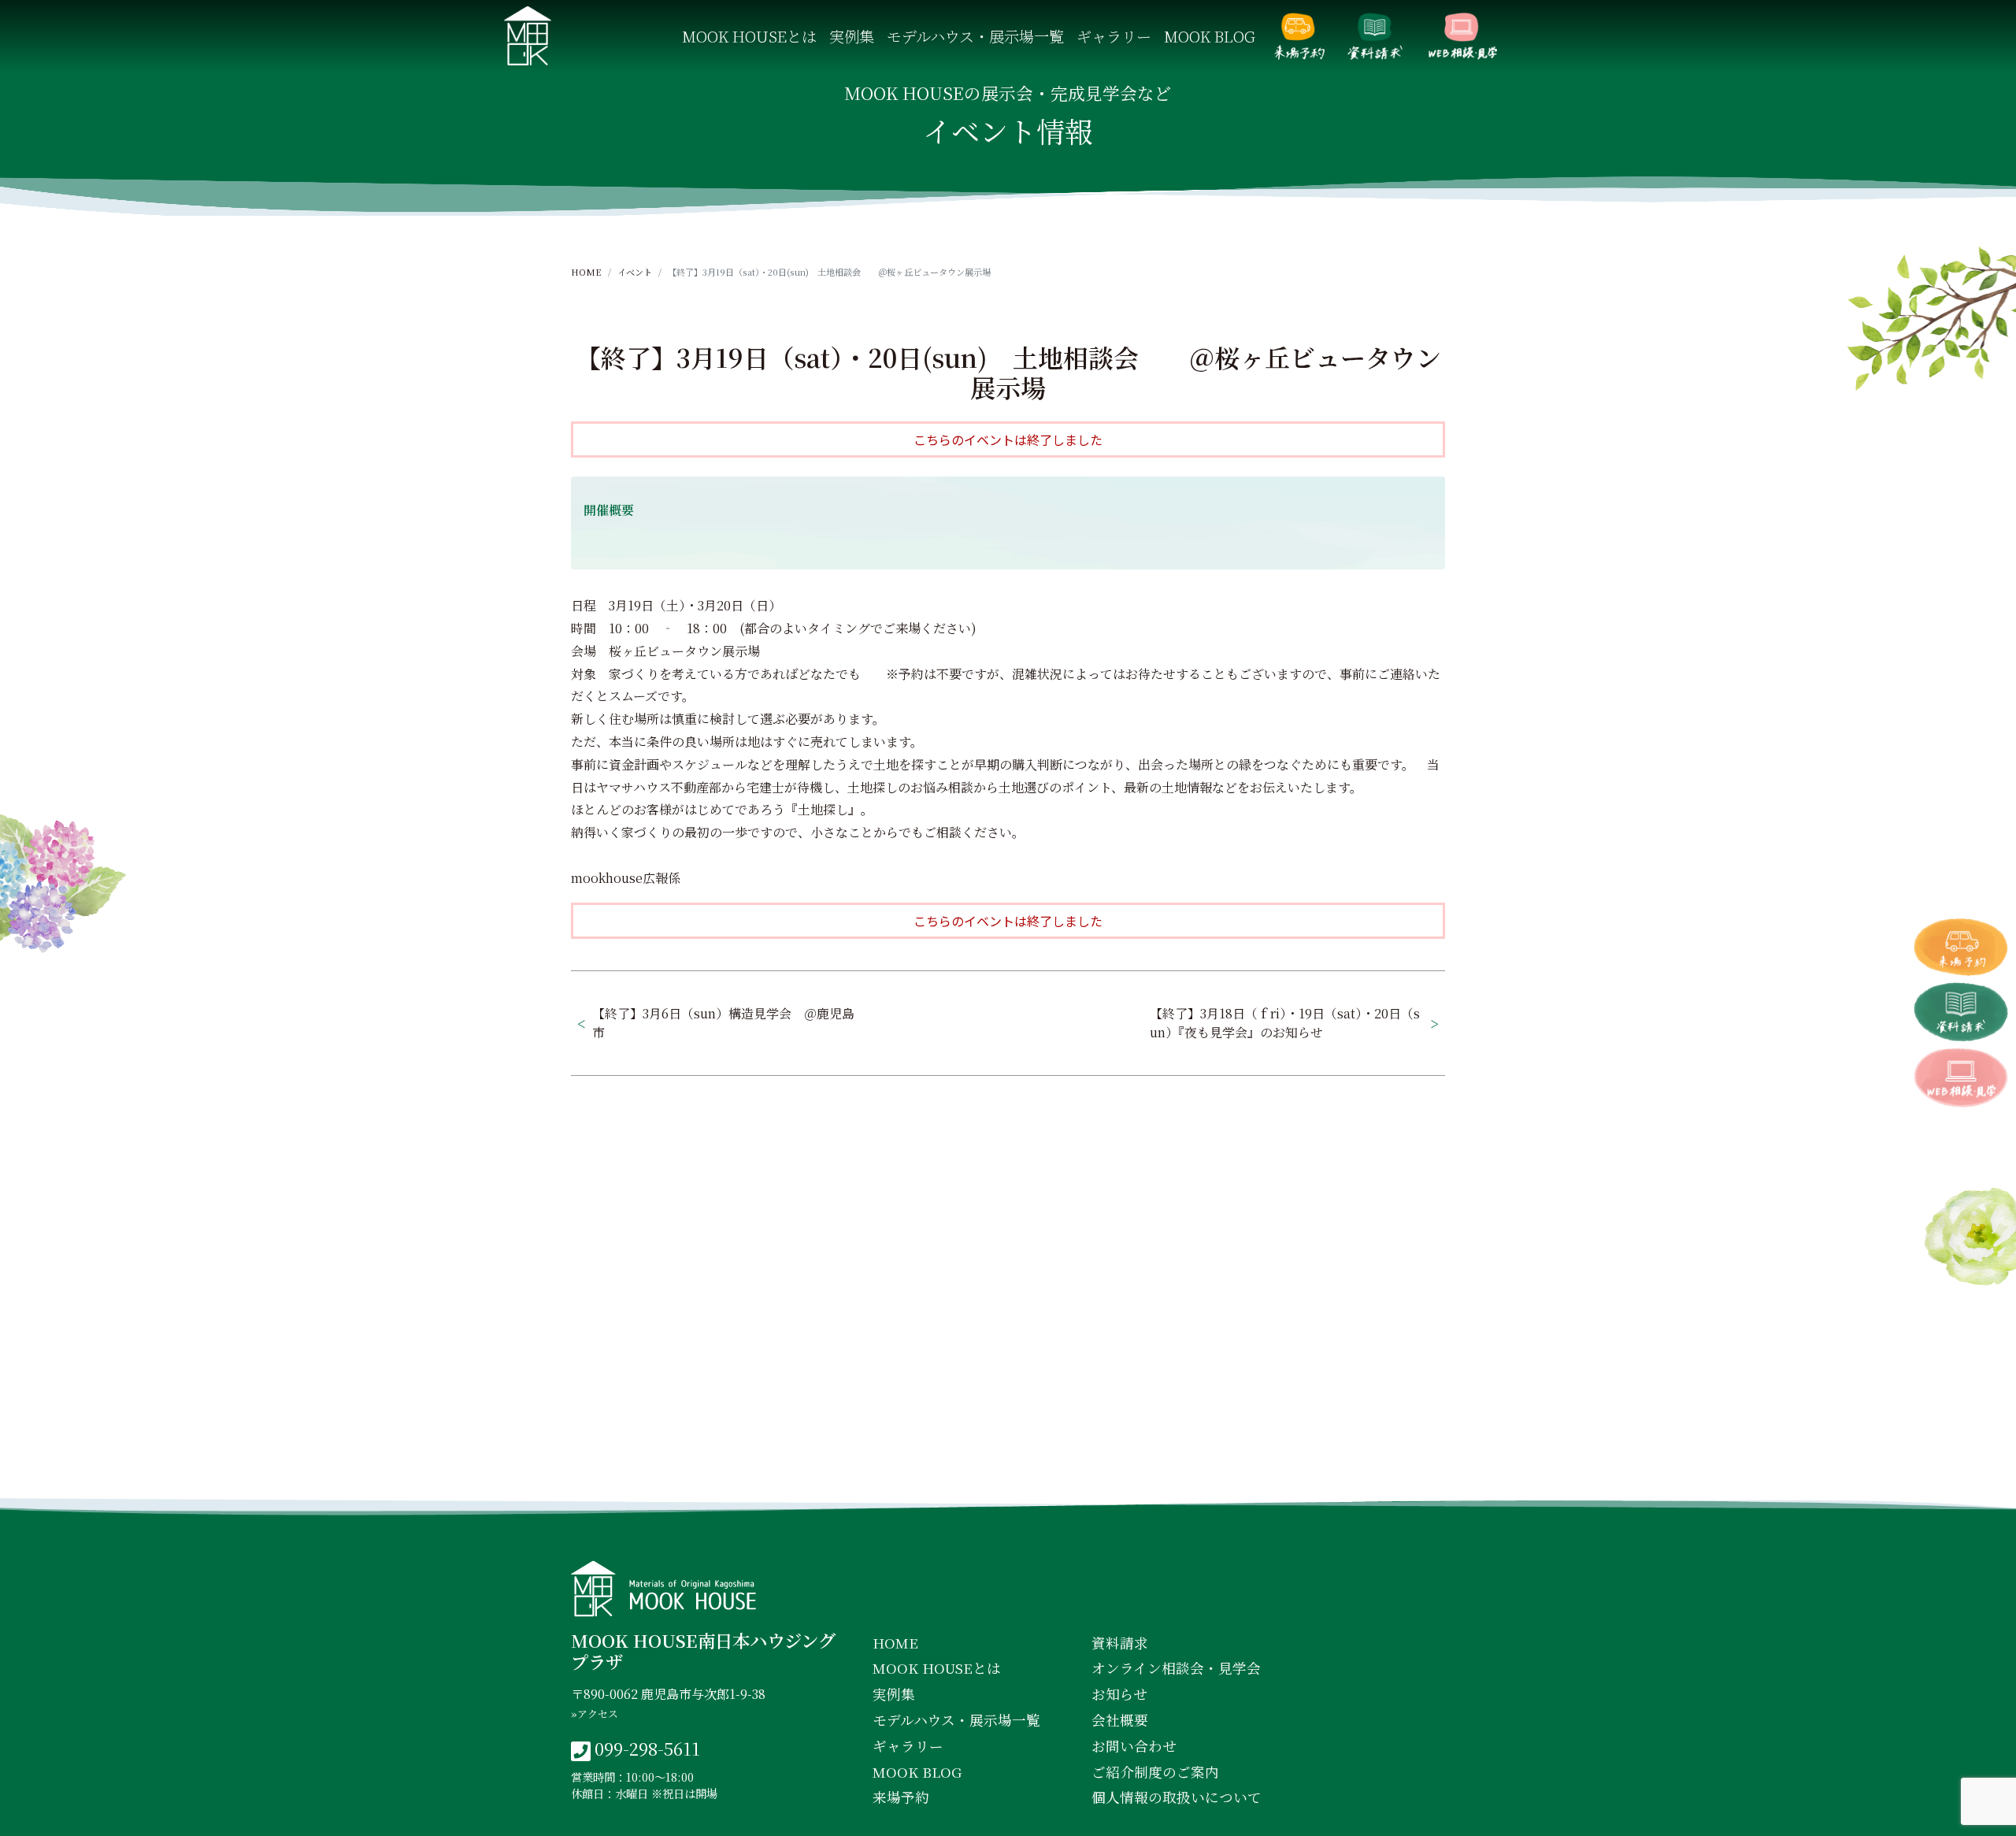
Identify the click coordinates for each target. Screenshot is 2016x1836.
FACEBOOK (876, 1470)
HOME (586, 272)
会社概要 (1120, 1720)
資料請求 (1375, 36)
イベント (635, 272)
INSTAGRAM (1012, 1470)
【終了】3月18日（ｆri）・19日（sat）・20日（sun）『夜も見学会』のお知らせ (1285, 1023)
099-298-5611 (647, 1748)
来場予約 (1299, 36)
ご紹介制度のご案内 (1155, 1772)
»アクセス (595, 1714)
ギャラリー (1114, 36)
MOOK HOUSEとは (749, 36)
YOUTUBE (1143, 1470)
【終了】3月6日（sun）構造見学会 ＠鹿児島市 (723, 1023)
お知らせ (1119, 1694)
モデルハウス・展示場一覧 (975, 36)
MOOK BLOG (1210, 36)
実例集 (852, 36)
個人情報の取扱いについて (1177, 1797)
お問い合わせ (1134, 1746)
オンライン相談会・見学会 (1462, 36)
